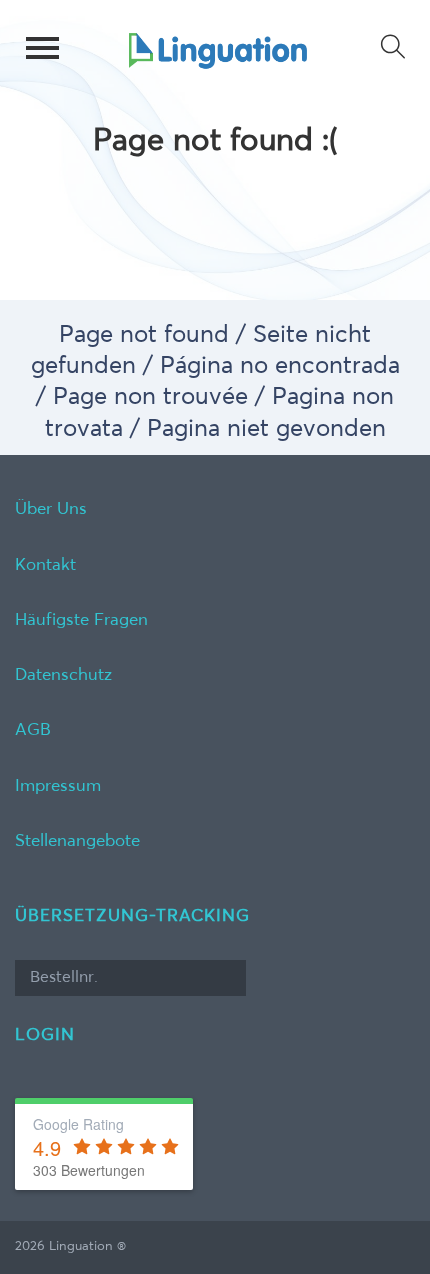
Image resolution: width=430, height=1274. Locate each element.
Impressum (58, 786)
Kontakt (45, 565)
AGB (33, 730)
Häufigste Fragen (81, 620)
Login (45, 1035)
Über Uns (51, 509)
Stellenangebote (77, 841)
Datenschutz (63, 675)
